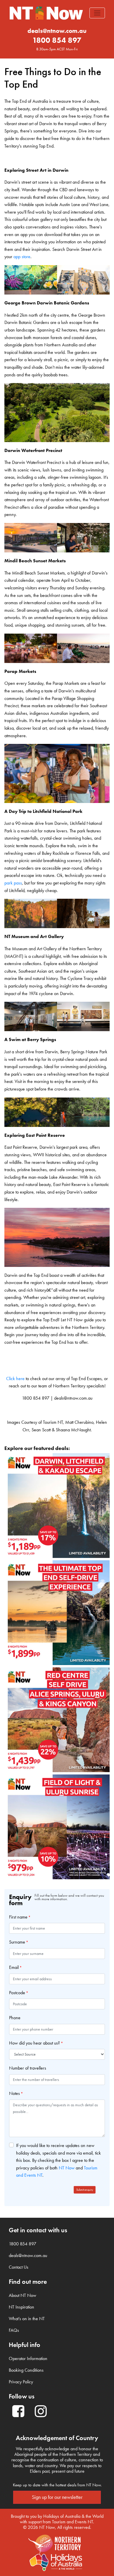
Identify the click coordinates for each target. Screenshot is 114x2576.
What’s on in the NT (27, 2319)
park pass (13, 883)
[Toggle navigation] (97, 13)
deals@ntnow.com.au (57, 31)
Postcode (17, 1993)
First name (18, 1917)
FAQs (14, 2330)
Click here (15, 1379)
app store (22, 257)
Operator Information (28, 2358)
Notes (14, 2093)
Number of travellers (28, 2068)
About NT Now (23, 2295)
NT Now (67, 2168)
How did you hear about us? (34, 2043)
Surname (17, 1942)
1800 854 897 (57, 40)
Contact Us (19, 2267)
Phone (15, 2018)
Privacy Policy (21, 2382)
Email (14, 1967)
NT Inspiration (21, 2307)
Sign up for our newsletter (57, 2497)
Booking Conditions (26, 2370)
